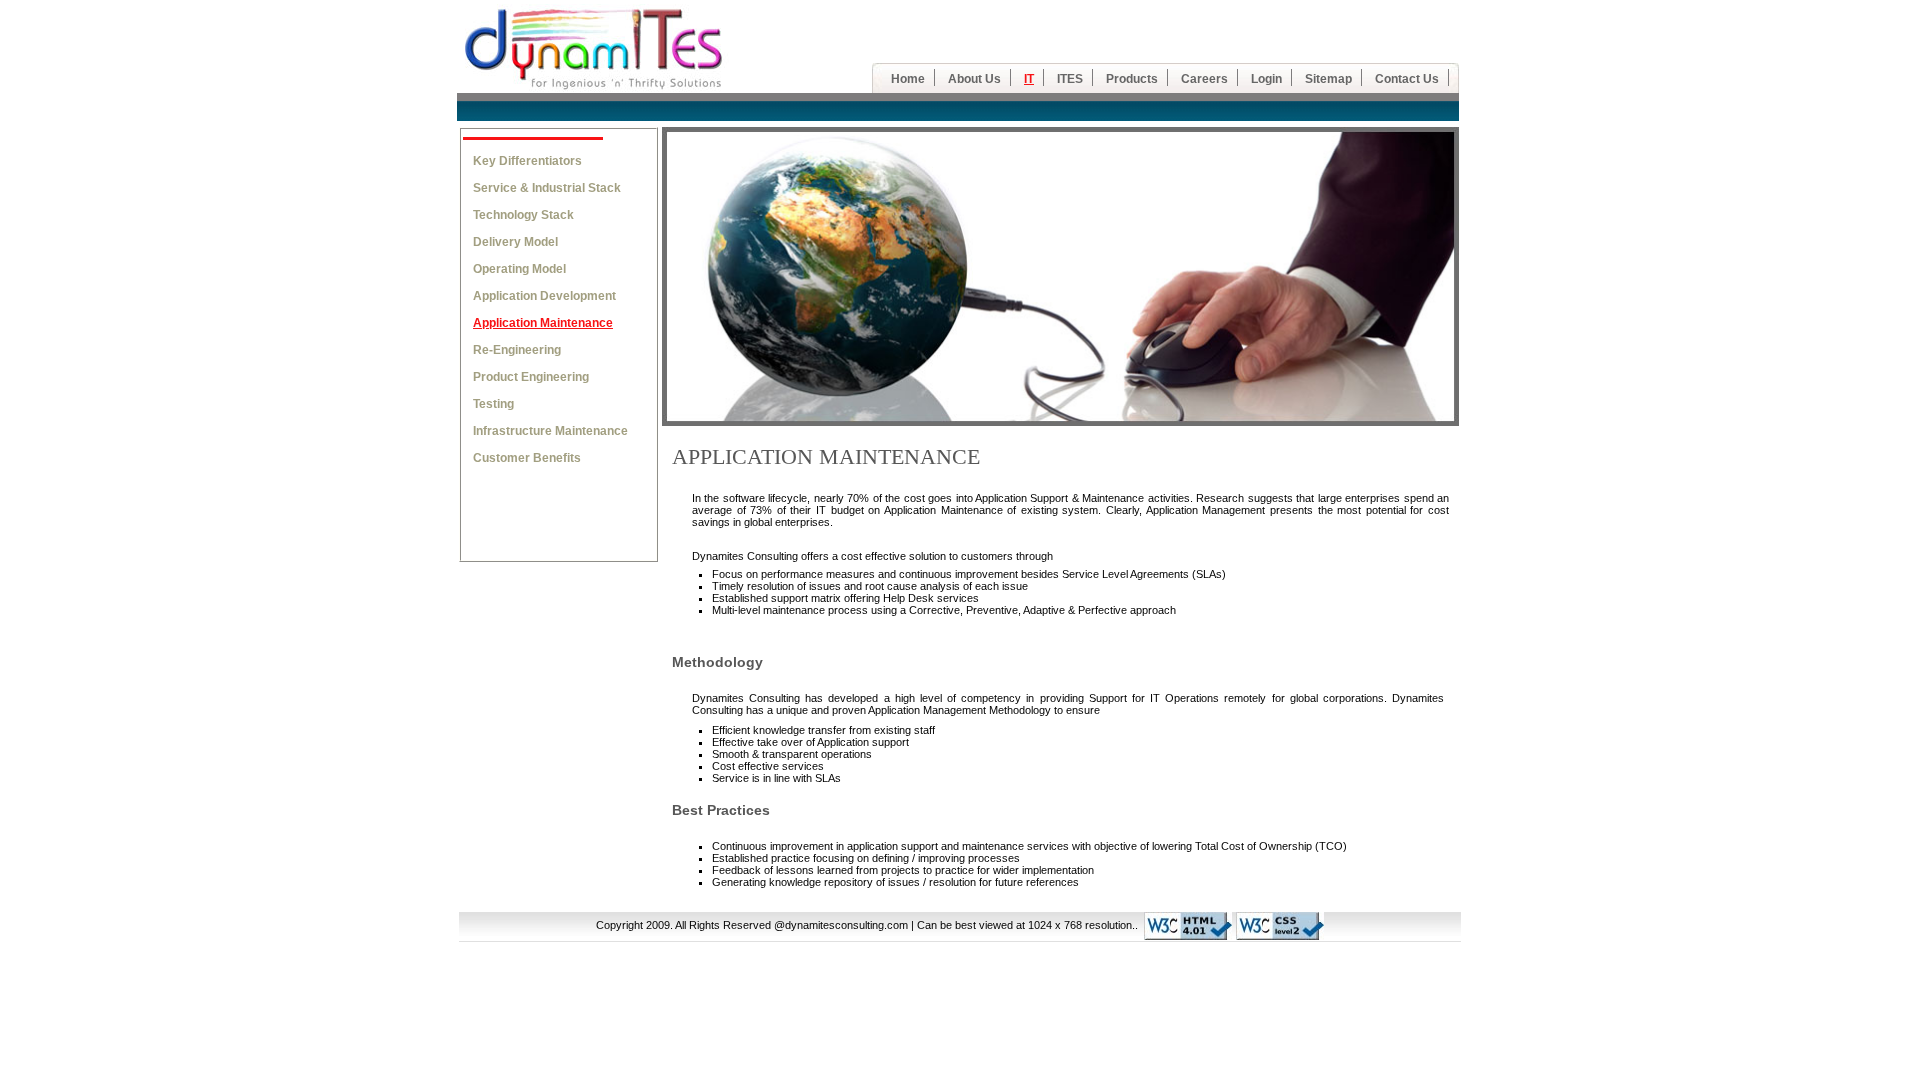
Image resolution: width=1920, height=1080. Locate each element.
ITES (1070, 79)
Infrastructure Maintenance (550, 431)
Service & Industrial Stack (547, 188)
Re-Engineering (517, 350)
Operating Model (519, 269)
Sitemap (1328, 79)
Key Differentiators (527, 161)
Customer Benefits (527, 458)
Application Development (544, 296)
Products (1132, 79)
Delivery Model (515, 242)
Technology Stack (523, 215)
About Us (974, 79)
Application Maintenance (543, 323)
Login (1266, 79)
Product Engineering (531, 377)
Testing (493, 404)
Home (908, 79)
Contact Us (1407, 79)
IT (1029, 79)
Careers (1204, 79)
